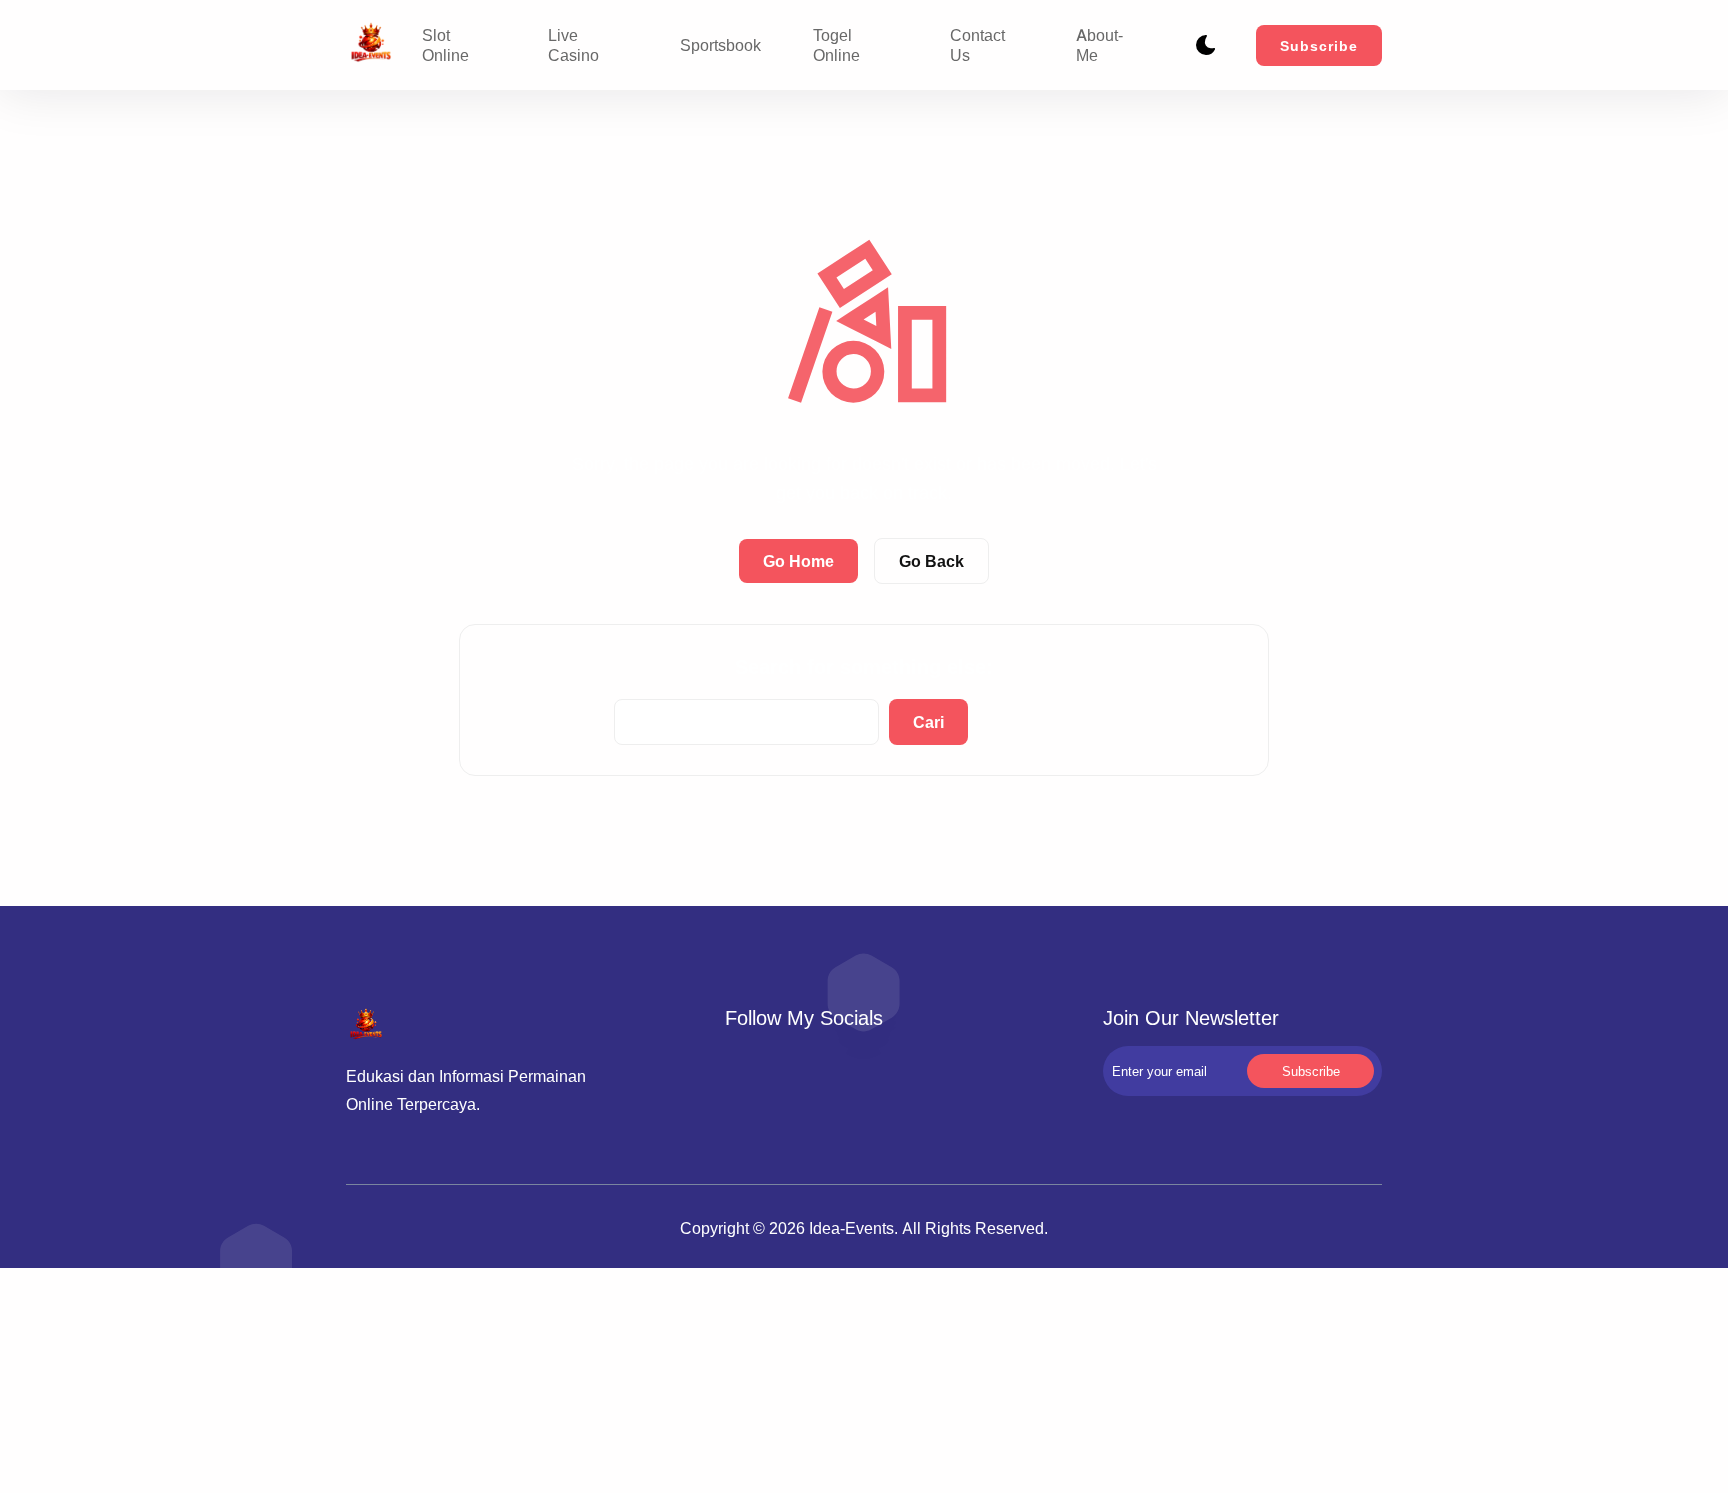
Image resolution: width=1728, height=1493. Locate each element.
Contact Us (977, 45)
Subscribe (1319, 45)
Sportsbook (720, 45)
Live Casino (573, 45)
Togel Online (836, 45)
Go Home (798, 561)
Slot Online (445, 45)
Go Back (931, 561)
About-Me (1099, 45)
